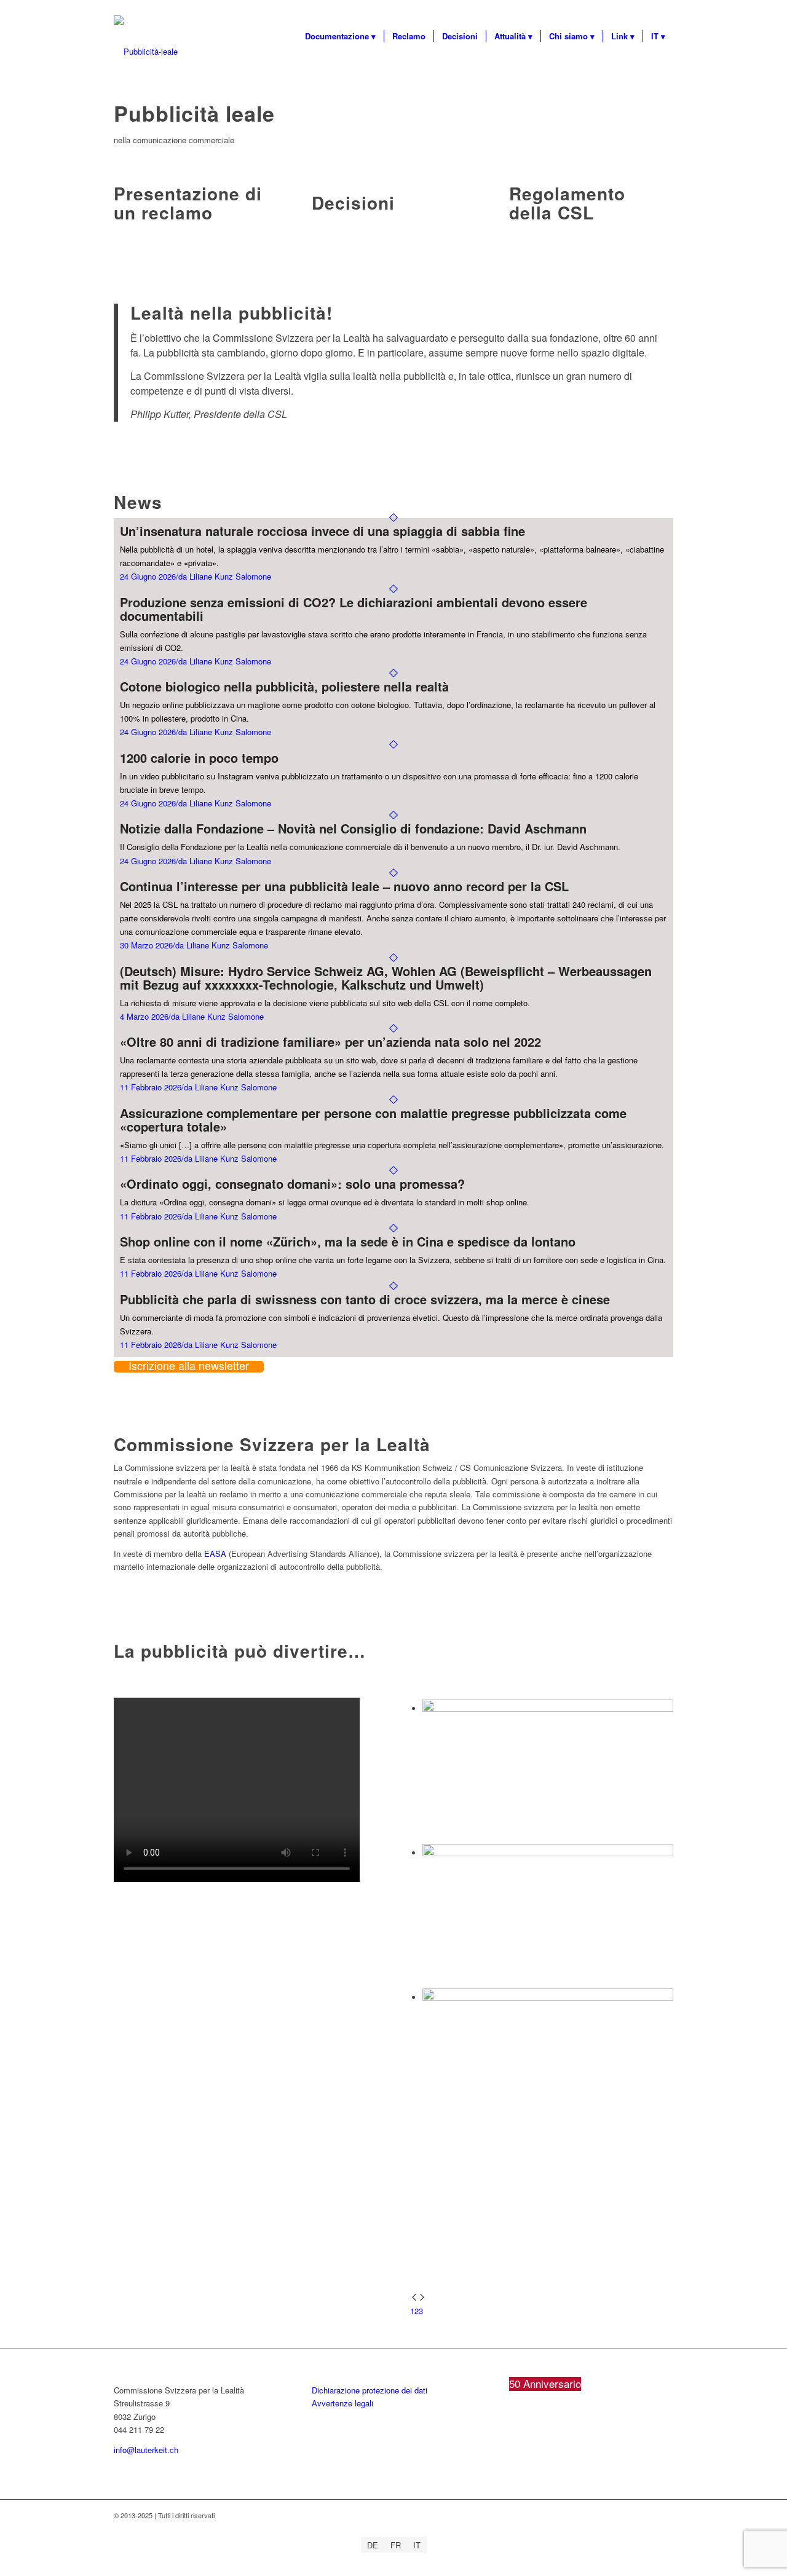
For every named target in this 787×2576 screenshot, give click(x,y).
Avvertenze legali (342, 2403)
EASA (215, 1554)
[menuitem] (340, 36)
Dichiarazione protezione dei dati (370, 2390)
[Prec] (414, 2298)
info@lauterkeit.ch (146, 2450)
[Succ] (422, 2298)
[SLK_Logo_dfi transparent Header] (146, 52)
